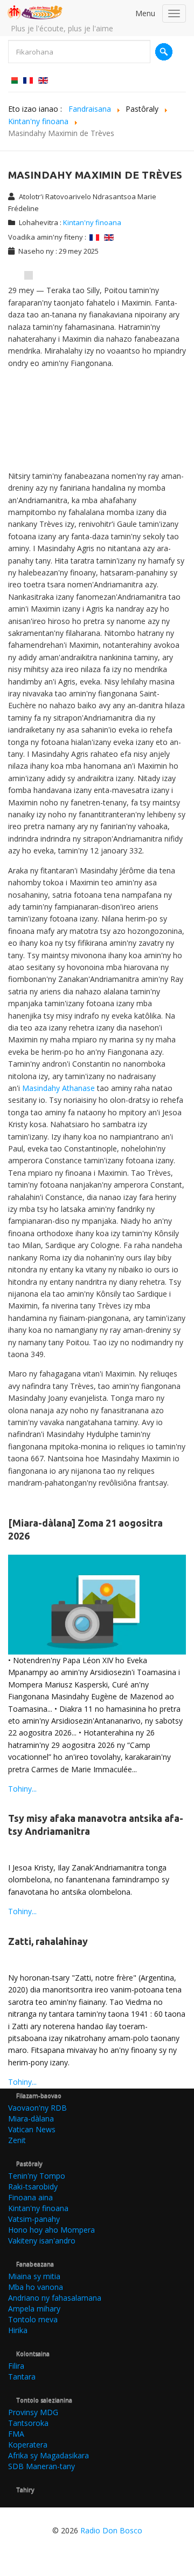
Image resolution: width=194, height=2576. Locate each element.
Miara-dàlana (31, 2119)
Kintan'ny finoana (92, 222)
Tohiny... (22, 1789)
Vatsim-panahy (34, 2219)
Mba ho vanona (36, 2287)
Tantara (22, 2377)
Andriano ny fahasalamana (55, 2298)
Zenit (17, 2140)
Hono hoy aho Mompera (51, 2230)
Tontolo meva (33, 2319)
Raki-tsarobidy (33, 2187)
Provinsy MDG (33, 2412)
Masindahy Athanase (58, 1088)
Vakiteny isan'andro (42, 2241)
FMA (16, 2434)
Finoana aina (30, 2197)
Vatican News (32, 2129)
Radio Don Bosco (111, 2530)
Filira (16, 2366)
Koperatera (28, 2445)
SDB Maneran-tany (41, 2466)
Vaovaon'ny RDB (37, 2108)
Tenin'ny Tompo (37, 2176)
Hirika (18, 2330)
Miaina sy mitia (34, 2276)
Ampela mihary (34, 2309)
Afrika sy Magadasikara (48, 2455)
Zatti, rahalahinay (48, 1941)
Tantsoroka (28, 2423)
